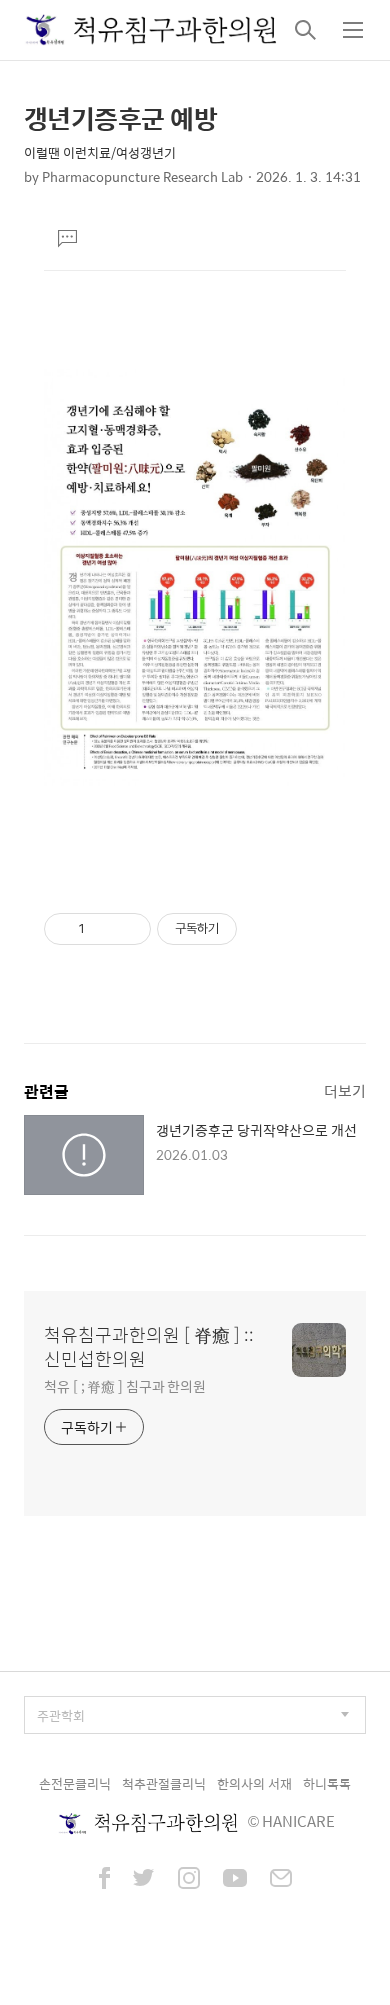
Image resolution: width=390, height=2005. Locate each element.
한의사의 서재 (254, 1783)
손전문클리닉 (75, 1783)
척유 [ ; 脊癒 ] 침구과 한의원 (125, 1385)
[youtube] (235, 1880)
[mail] (281, 1880)
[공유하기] (103, 929)
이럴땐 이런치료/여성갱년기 (100, 152)
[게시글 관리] (128, 929)
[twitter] (144, 1880)
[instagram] (189, 1880)
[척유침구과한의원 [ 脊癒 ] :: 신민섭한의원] (151, 30)
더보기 (345, 1090)
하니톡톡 (327, 1783)
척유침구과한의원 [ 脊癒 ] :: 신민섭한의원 (149, 1347)
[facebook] (104, 1880)
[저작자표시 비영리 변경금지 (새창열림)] (264, 929)
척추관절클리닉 (164, 1783)
